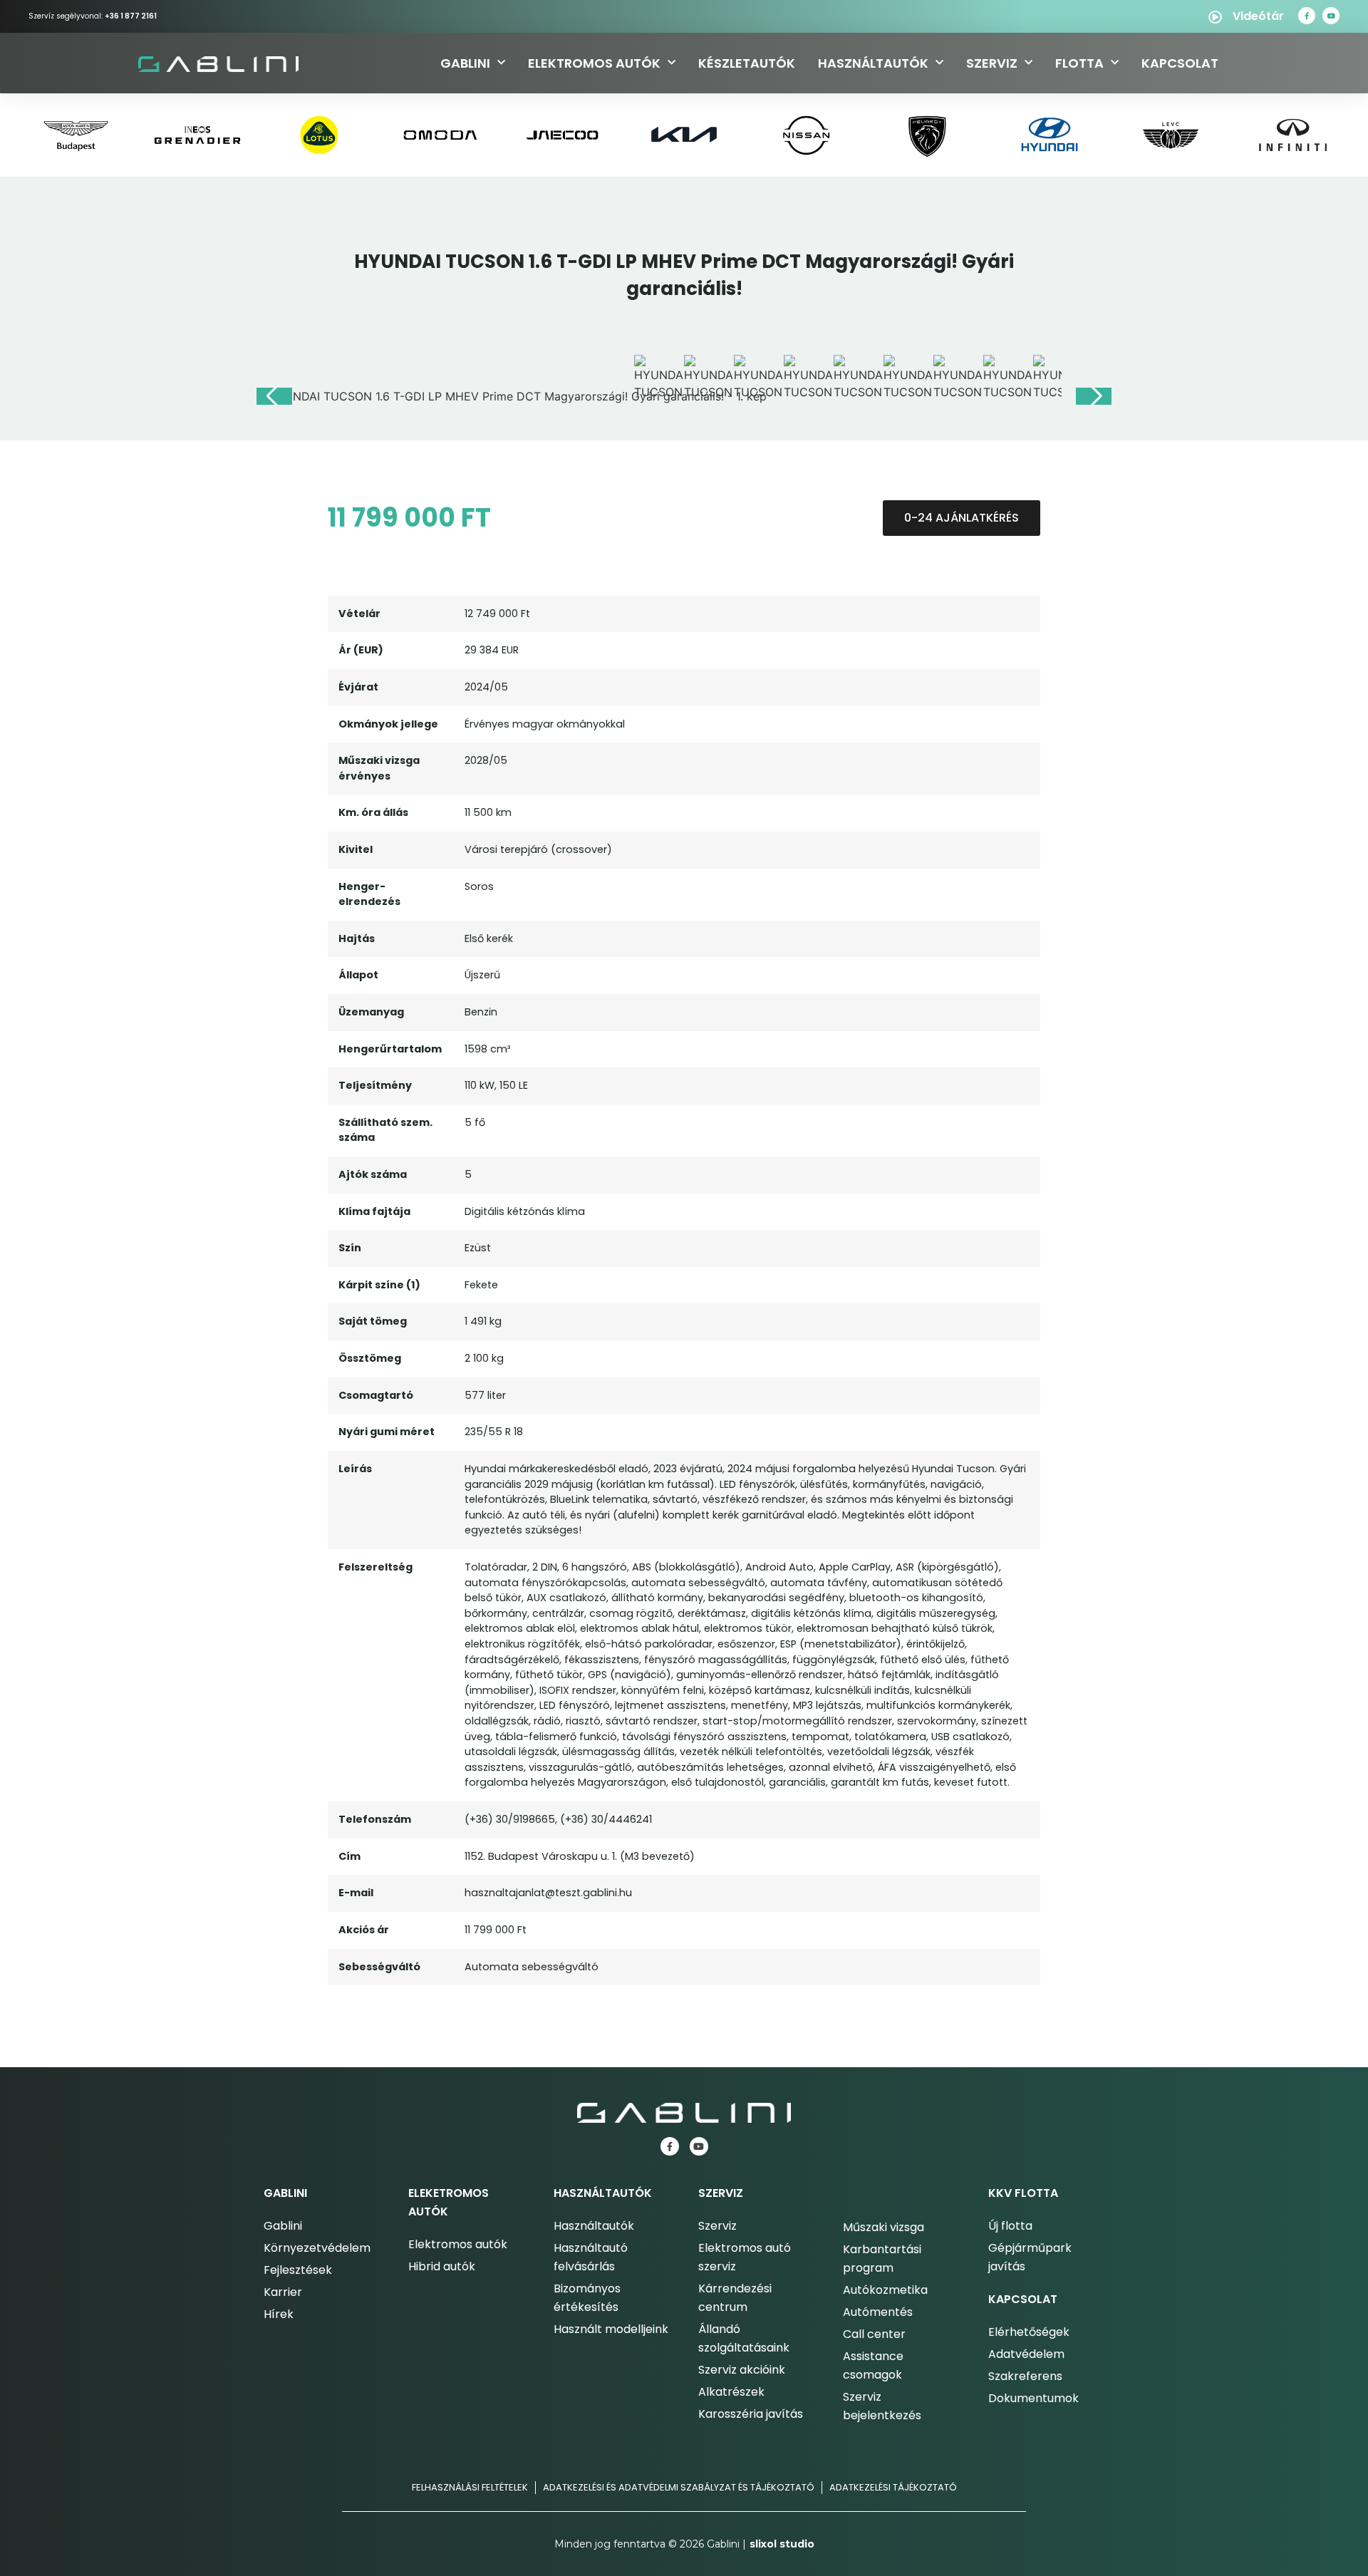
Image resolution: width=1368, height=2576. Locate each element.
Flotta (1079, 63)
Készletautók (747, 63)
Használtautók (873, 63)
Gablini (465, 63)
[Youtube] (1331, 16)
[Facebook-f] (1307, 16)
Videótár (1258, 16)
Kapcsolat (1180, 63)
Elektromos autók (594, 63)
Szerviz (992, 63)
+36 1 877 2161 (131, 16)
